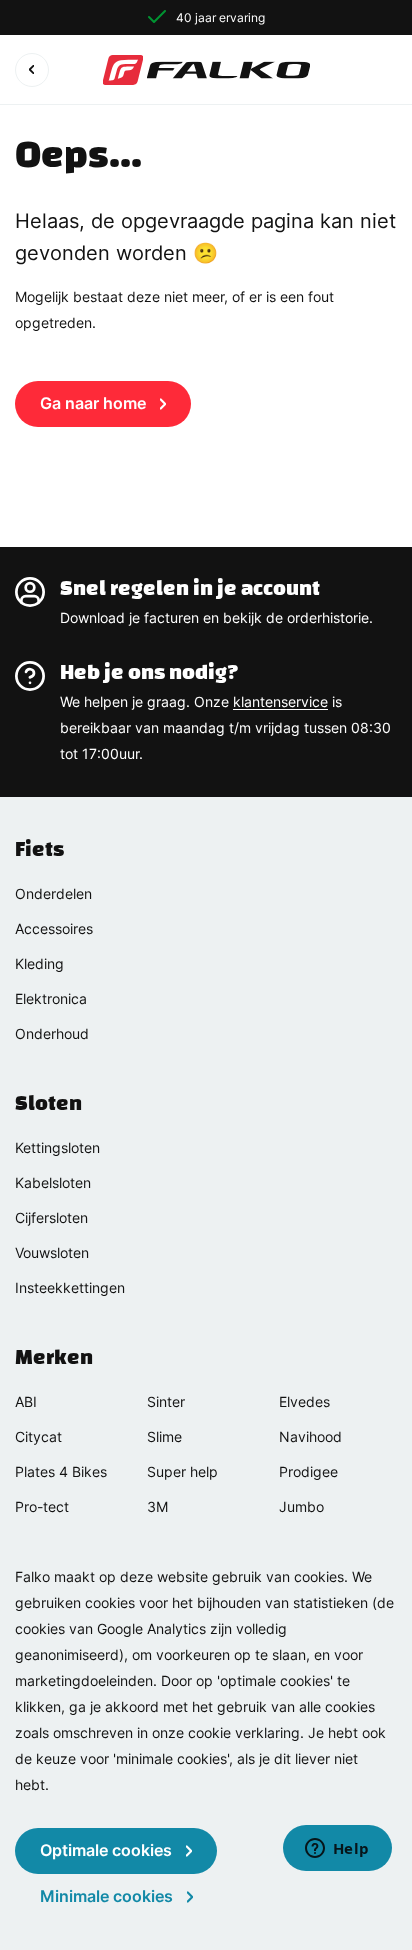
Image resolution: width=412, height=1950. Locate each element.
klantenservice (280, 701)
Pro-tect (42, 1506)
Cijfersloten (51, 1217)
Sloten (48, 1103)
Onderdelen (53, 893)
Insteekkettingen (70, 1287)
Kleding (39, 963)
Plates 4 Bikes (61, 1471)
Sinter (166, 1401)
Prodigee (308, 1471)
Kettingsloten (57, 1147)
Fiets (39, 849)
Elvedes (304, 1401)
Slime (164, 1436)
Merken (54, 1357)
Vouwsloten (52, 1252)
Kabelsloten (53, 1182)
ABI (26, 1401)
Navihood (310, 1436)
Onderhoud (52, 1033)
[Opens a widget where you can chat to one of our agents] (337, 1850)
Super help (182, 1471)
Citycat (38, 1436)
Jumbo (301, 1506)
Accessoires (54, 928)
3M (157, 1506)
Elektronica (51, 998)
